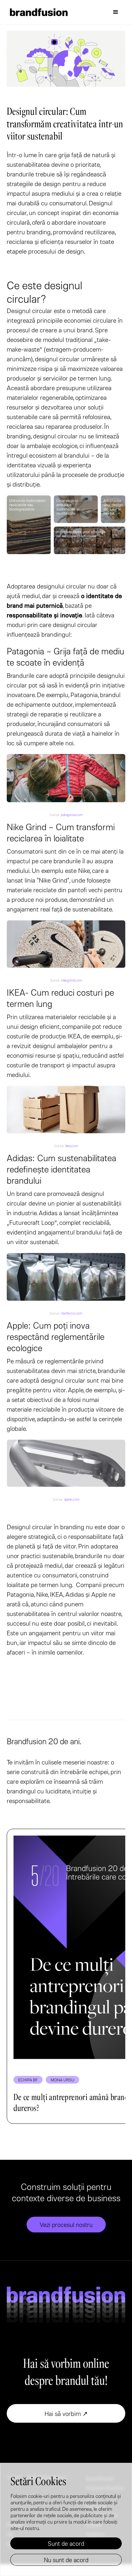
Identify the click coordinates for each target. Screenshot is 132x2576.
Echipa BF (28, 2080)
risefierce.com (72, 1313)
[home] (37, 12)
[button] (116, 12)
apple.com (72, 1499)
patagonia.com (72, 815)
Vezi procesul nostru (66, 2225)
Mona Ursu (62, 2080)
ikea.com (72, 1146)
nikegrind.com (72, 980)
